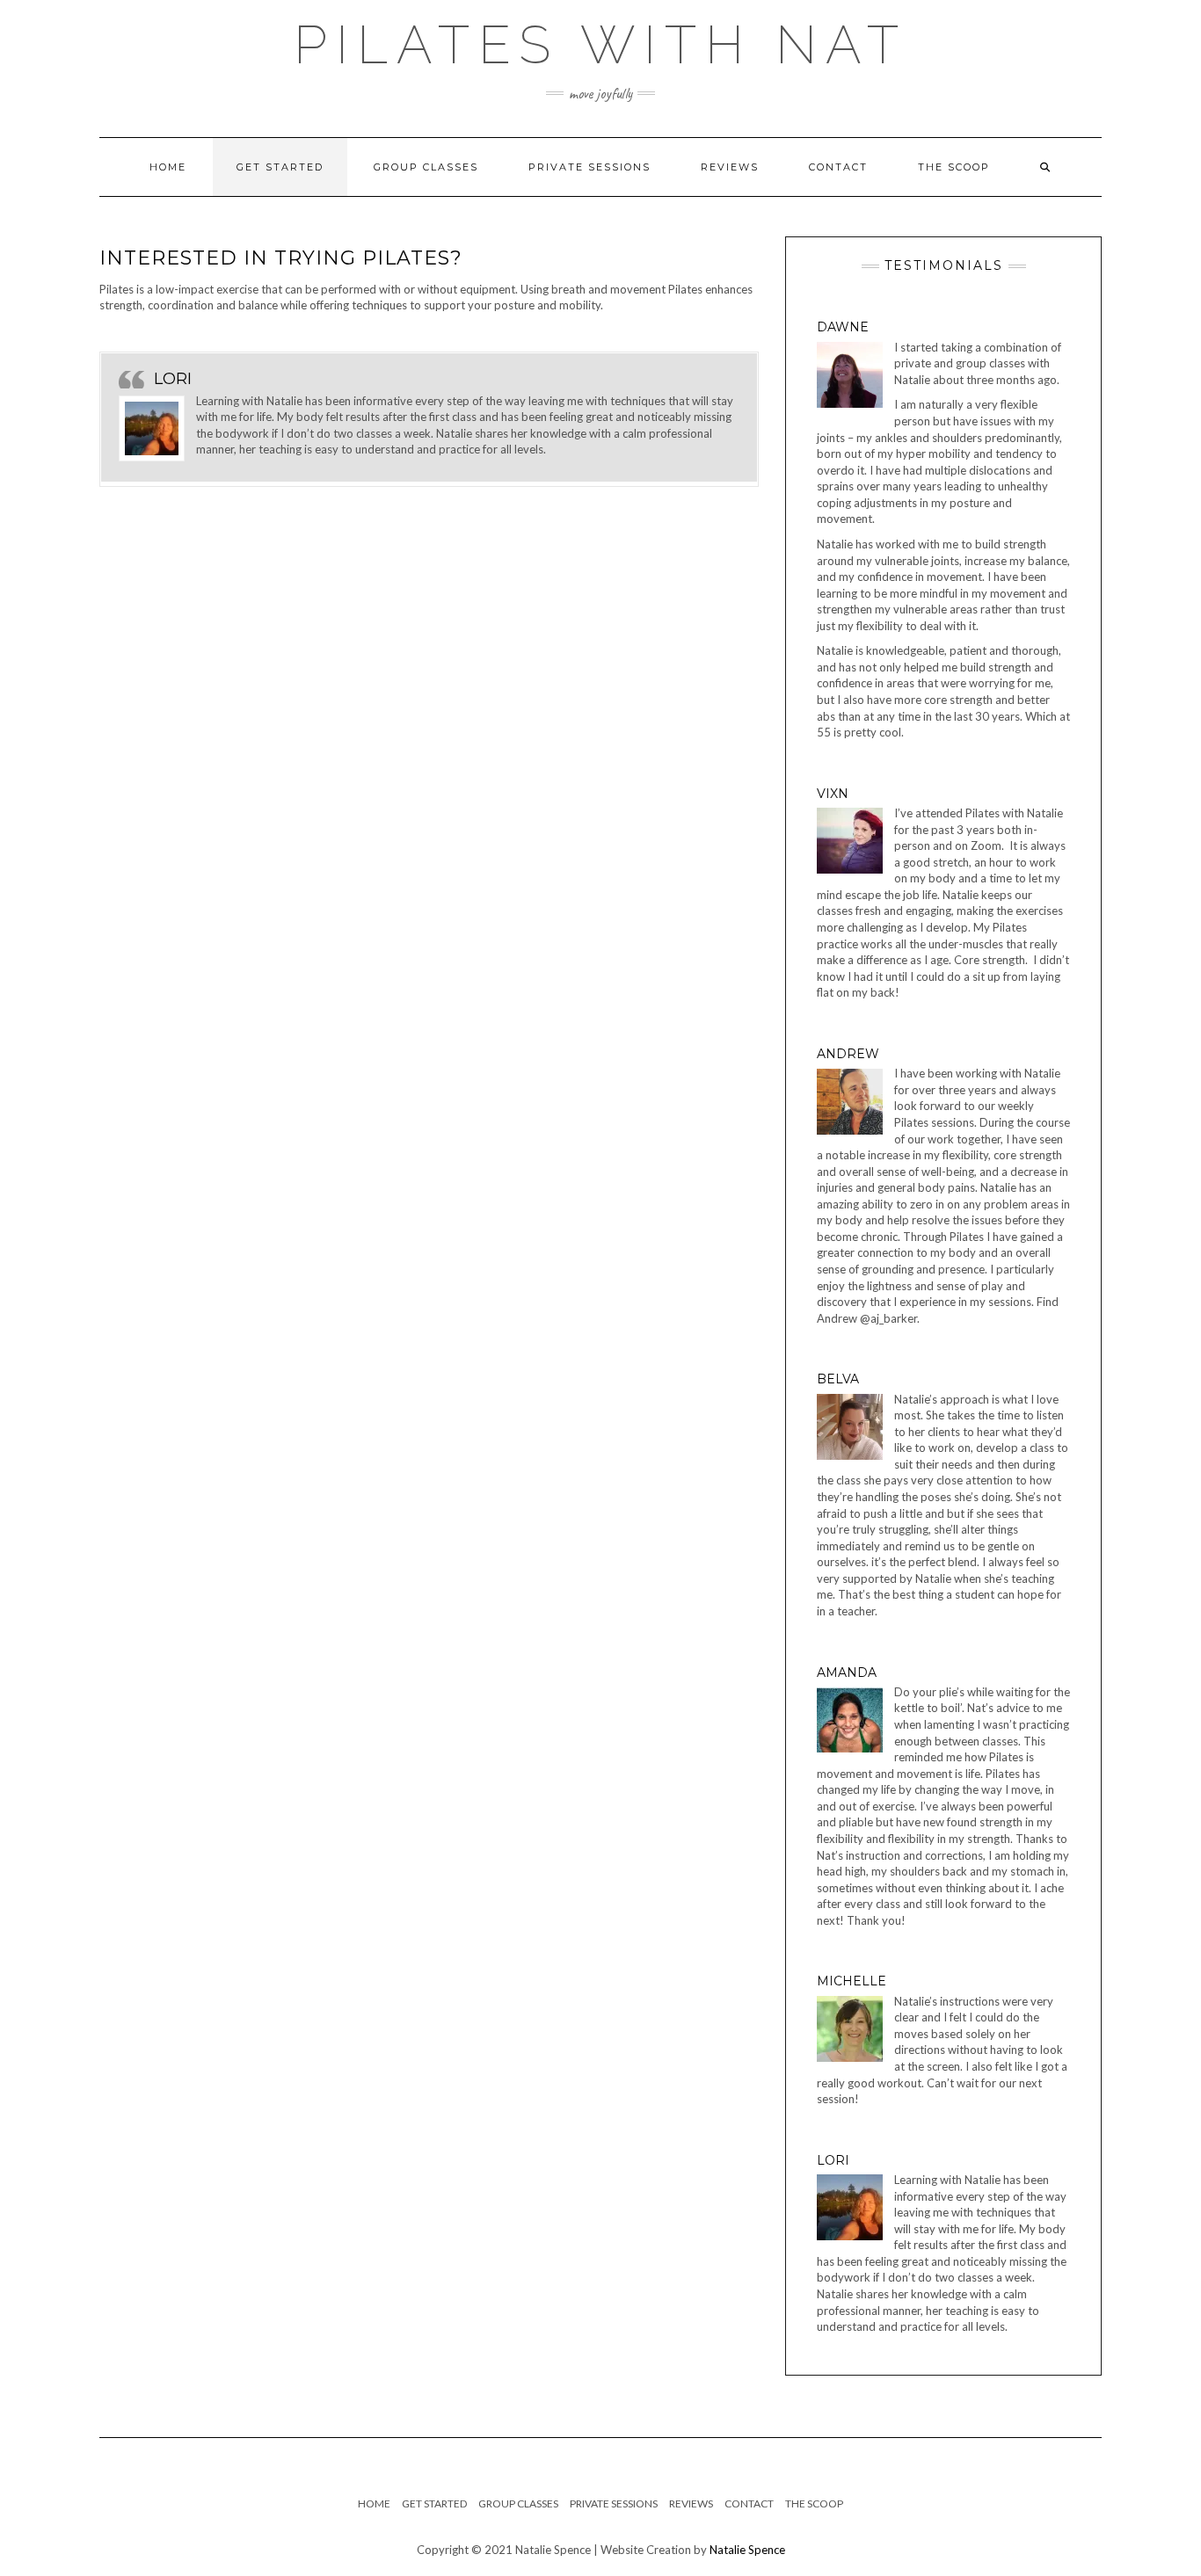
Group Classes (426, 167)
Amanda (847, 1673)
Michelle (852, 1981)
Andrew (848, 1054)
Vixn (833, 794)
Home (168, 167)
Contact (838, 167)
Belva (838, 1379)
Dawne (843, 327)
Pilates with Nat (600, 45)
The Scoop (954, 167)
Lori (173, 379)
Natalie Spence (747, 2550)
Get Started (280, 167)
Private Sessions (590, 167)
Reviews (730, 167)
